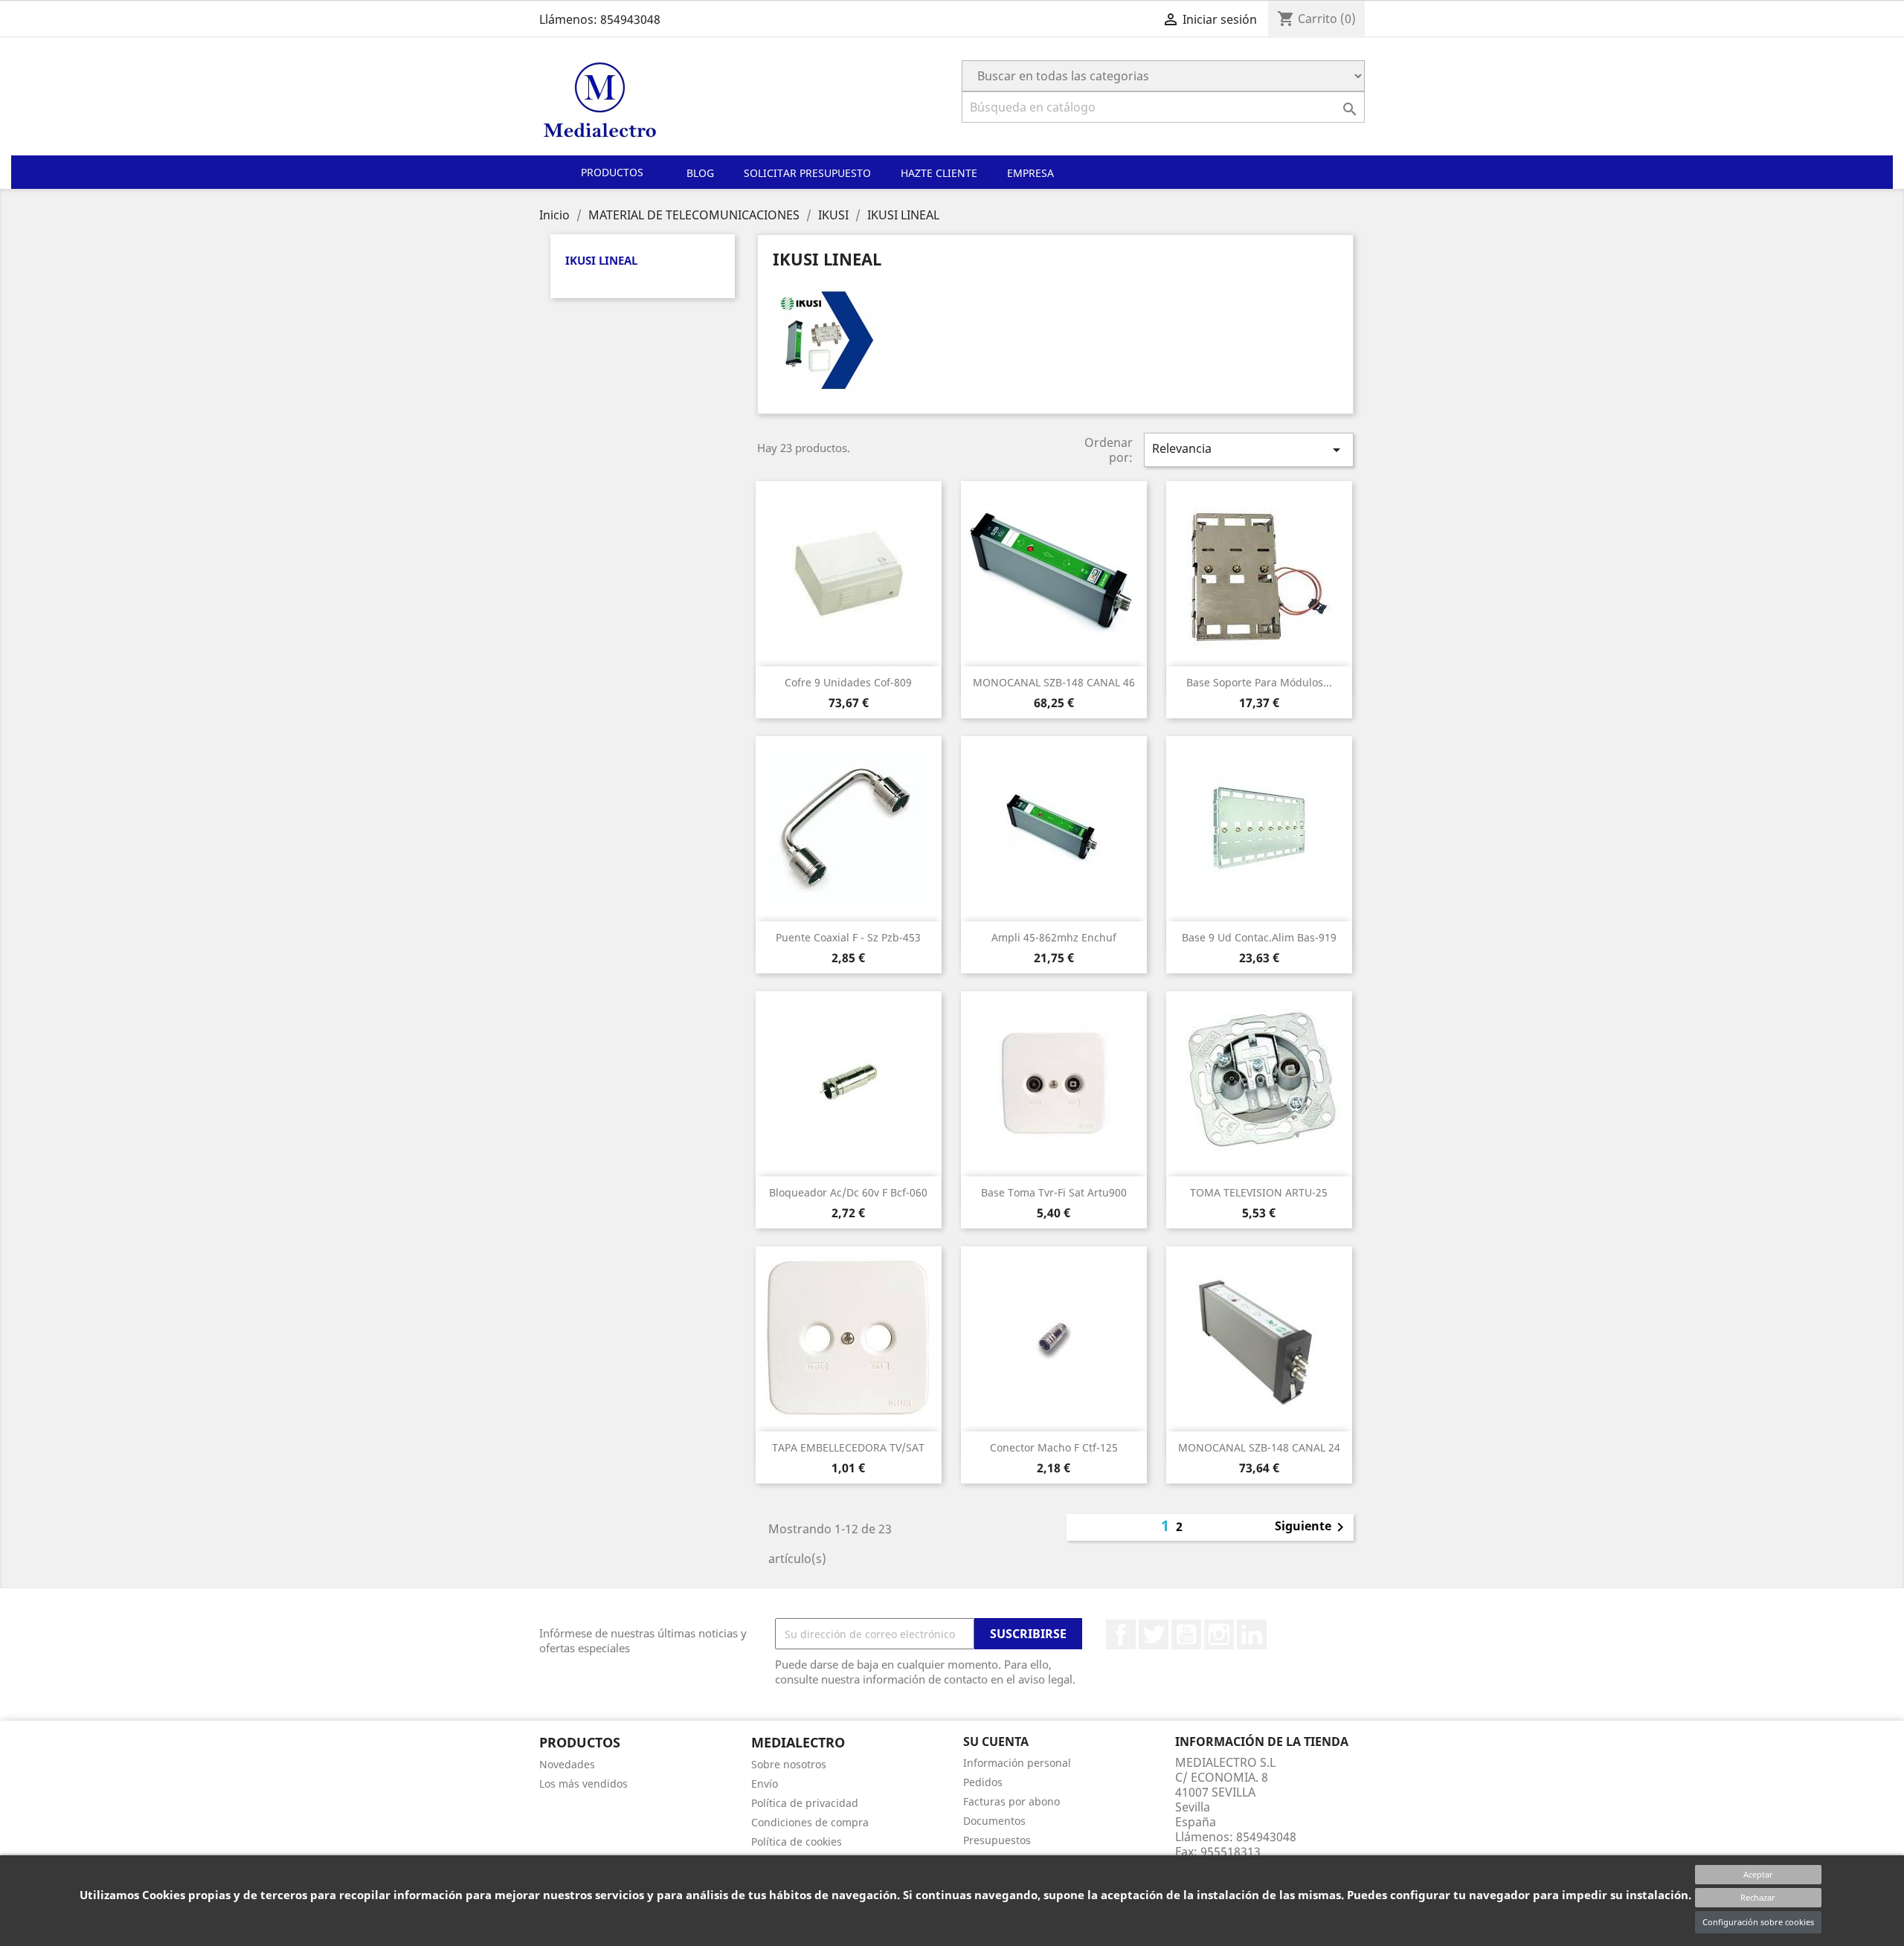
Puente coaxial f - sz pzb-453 (848, 937)
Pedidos (983, 1782)
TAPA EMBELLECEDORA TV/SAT (848, 1447)
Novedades (567, 1764)
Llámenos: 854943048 (600, 19)
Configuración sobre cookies (1758, 1922)
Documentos (994, 1821)
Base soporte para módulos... (1259, 682)
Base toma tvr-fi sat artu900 (1054, 1192)
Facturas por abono (1011, 1801)
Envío (765, 1784)
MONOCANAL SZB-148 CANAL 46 (1054, 682)
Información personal (1017, 1763)
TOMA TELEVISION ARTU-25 (1259, 1192)
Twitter (1154, 1634)
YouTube (1186, 1634)
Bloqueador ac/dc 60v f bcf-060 (848, 1192)
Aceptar (1758, 1874)
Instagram (1219, 1634)
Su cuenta (996, 1742)
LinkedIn (1252, 1634)
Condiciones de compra (810, 1822)
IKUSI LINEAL (601, 260)
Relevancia (1249, 450)
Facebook (1121, 1634)
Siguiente (1312, 1527)
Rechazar (1758, 1897)
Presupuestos (997, 1840)
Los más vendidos (583, 1784)
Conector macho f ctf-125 (1054, 1447)
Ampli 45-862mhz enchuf (1054, 937)
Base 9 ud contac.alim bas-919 (1259, 937)
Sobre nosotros (789, 1764)
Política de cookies (797, 1842)
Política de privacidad (805, 1803)
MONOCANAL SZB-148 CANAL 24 (1259, 1447)
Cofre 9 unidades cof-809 (848, 682)
